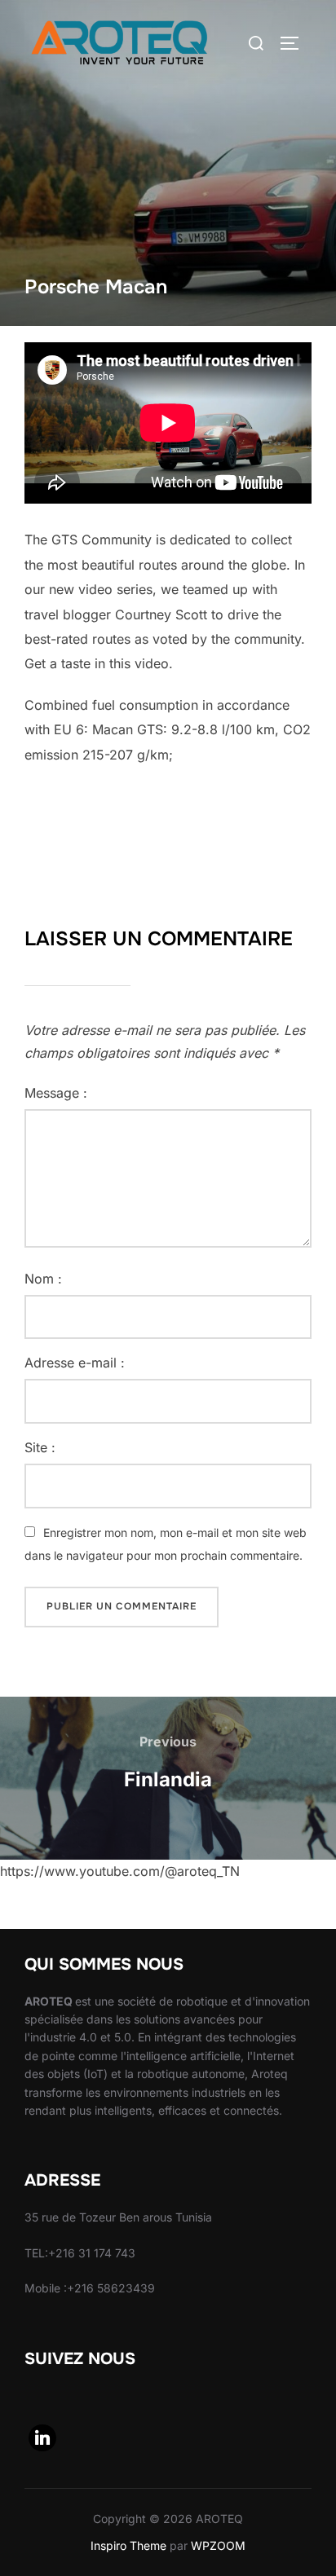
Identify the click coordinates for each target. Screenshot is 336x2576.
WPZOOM (218, 2545)
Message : (56, 1093)
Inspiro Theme (128, 2545)
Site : (40, 1447)
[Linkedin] (42, 2438)
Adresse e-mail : (75, 1363)
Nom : (43, 1279)
